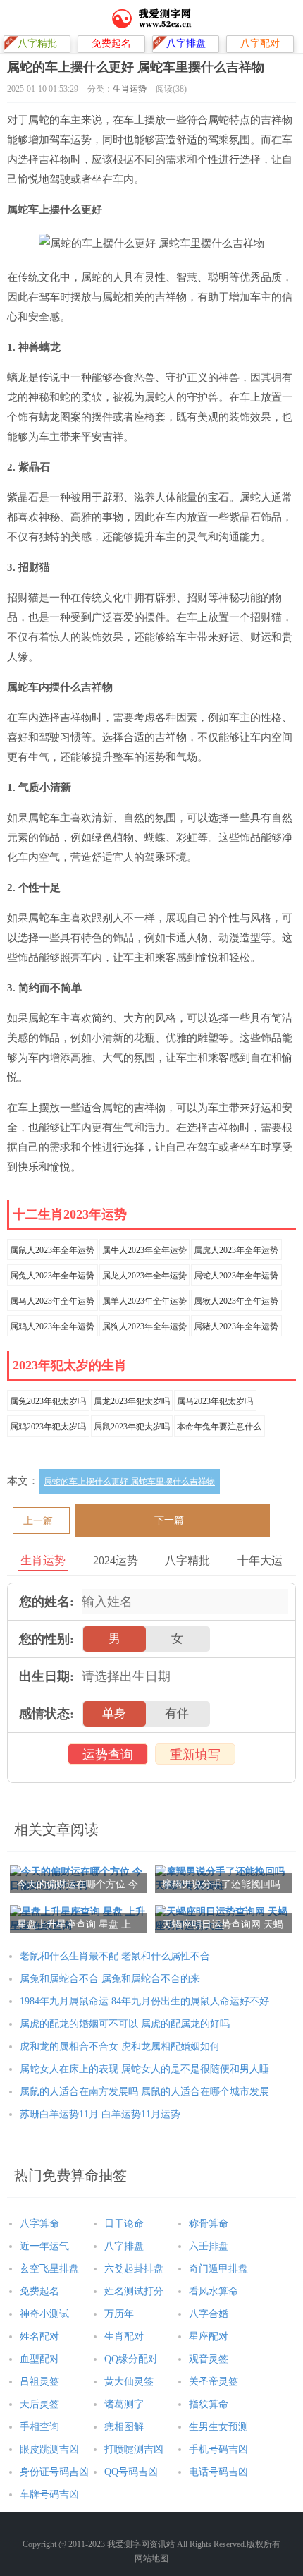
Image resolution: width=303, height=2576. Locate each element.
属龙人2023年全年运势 (144, 1276)
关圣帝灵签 (214, 2382)
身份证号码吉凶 (54, 2472)
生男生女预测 (218, 2427)
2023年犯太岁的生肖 (70, 1365)
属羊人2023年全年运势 (144, 1301)
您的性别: (47, 1639)
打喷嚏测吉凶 (134, 2449)
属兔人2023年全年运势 (52, 1276)
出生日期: (47, 1676)
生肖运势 (130, 89)
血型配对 (39, 2359)
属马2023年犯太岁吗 (215, 1401)
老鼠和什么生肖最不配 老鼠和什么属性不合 (115, 1956)
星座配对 (209, 2336)
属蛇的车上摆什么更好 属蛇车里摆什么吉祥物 (129, 1482)
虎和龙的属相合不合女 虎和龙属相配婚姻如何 (120, 2046)
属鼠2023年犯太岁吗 (132, 1427)
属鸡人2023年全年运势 (52, 1326)
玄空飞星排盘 (49, 2269)
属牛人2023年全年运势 (144, 1250)
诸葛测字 (124, 2404)
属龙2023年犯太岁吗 (132, 1401)
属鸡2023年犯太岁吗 (48, 1427)
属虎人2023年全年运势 (236, 1250)
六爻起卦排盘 (134, 2269)
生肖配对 (124, 2336)
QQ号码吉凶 (131, 2472)
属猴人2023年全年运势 (236, 1301)
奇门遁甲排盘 (218, 2269)
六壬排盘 (209, 2246)
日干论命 (124, 2224)
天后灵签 (39, 2404)
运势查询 (108, 1755)
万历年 (119, 2314)
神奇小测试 (44, 2314)
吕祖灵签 (39, 2382)
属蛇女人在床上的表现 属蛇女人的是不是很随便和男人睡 (144, 2069)
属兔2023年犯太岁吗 (48, 1401)
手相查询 (39, 2427)
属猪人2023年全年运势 (236, 1326)
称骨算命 (209, 2224)
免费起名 (39, 2291)
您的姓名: (47, 1602)
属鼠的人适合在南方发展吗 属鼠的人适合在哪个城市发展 (144, 2092)
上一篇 (38, 1521)
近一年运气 (44, 2246)
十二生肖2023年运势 (70, 1214)
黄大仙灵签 (129, 2382)
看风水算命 (214, 2291)
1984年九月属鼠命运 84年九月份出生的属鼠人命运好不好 (144, 2001)
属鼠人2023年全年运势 (52, 1250)
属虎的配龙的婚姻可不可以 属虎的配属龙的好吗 (125, 2024)
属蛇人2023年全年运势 (236, 1276)
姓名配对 (39, 2336)
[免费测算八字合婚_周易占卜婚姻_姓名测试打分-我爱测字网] (152, 18)
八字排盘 (124, 2246)
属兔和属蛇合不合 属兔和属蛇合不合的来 (110, 1979)
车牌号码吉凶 (49, 2495)
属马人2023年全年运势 (52, 1301)
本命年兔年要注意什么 (219, 1427)
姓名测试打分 (134, 2291)
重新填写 (195, 1755)
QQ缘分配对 (131, 2359)
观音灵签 (209, 2359)
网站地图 (151, 2558)
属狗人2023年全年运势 (144, 1326)
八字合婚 (209, 2314)
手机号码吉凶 (218, 2449)
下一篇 (169, 1520)
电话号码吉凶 (218, 2472)
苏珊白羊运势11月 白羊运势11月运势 (100, 2114)
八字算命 (39, 2224)
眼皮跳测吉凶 (49, 2449)
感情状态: (47, 1714)
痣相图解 (124, 2427)
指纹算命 (209, 2404)
